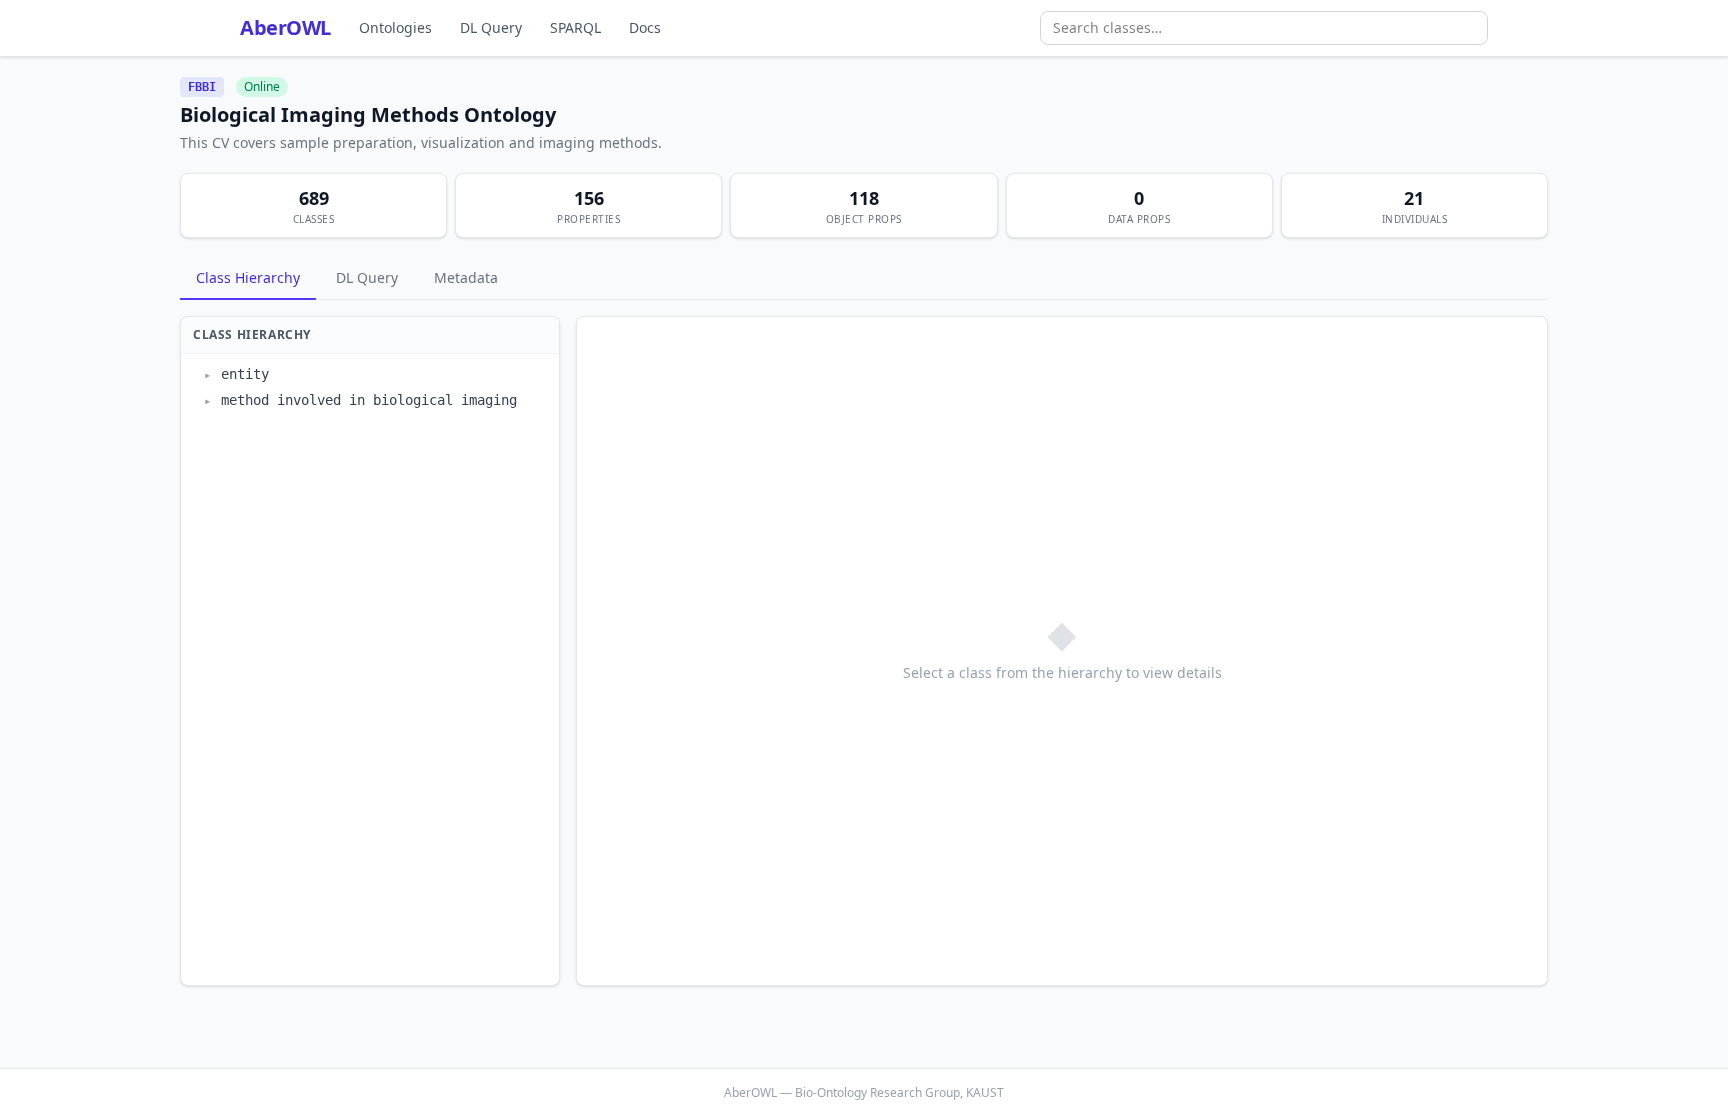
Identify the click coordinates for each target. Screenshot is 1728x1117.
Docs (645, 27)
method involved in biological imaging (369, 400)
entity (245, 374)
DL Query (491, 27)
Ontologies (395, 27)
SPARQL (575, 27)
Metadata (466, 277)
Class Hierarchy (248, 277)
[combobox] (1264, 28)
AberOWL (285, 27)
